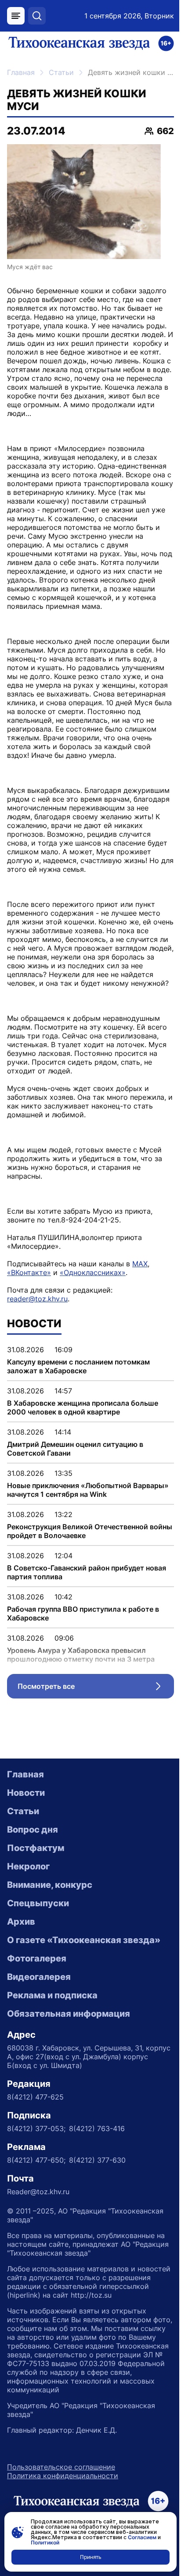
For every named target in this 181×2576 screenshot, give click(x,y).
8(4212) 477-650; (36, 2160)
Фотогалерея (37, 1958)
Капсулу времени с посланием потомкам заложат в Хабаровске (78, 1366)
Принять (91, 2557)
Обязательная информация (69, 2014)
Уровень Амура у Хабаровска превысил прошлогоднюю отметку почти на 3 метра (81, 1655)
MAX (140, 1264)
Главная (21, 72)
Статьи (61, 72)
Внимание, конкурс (50, 1885)
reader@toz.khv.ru (37, 1299)
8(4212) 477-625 (35, 2097)
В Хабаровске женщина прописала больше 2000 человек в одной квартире (83, 1407)
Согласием (142, 2537)
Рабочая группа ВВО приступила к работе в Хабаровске (83, 1613)
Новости (26, 1793)
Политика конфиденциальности (63, 2476)
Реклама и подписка (52, 1995)
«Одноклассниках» (93, 1272)
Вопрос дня (33, 1830)
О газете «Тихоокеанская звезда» (84, 1940)
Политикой (45, 2542)
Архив (21, 1922)
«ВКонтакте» (29, 1272)
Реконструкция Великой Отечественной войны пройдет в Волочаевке (90, 1531)
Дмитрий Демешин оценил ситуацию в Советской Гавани (75, 1449)
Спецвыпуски (38, 1903)
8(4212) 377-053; (36, 2128)
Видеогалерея (39, 1977)
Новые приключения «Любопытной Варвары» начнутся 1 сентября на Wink (88, 1490)
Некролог (28, 1866)
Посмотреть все (96, 1688)
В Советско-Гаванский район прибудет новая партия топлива (87, 1572)
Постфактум (36, 1848)
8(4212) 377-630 (97, 2160)
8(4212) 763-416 (97, 2128)
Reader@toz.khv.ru (38, 2192)
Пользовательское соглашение (61, 2467)
